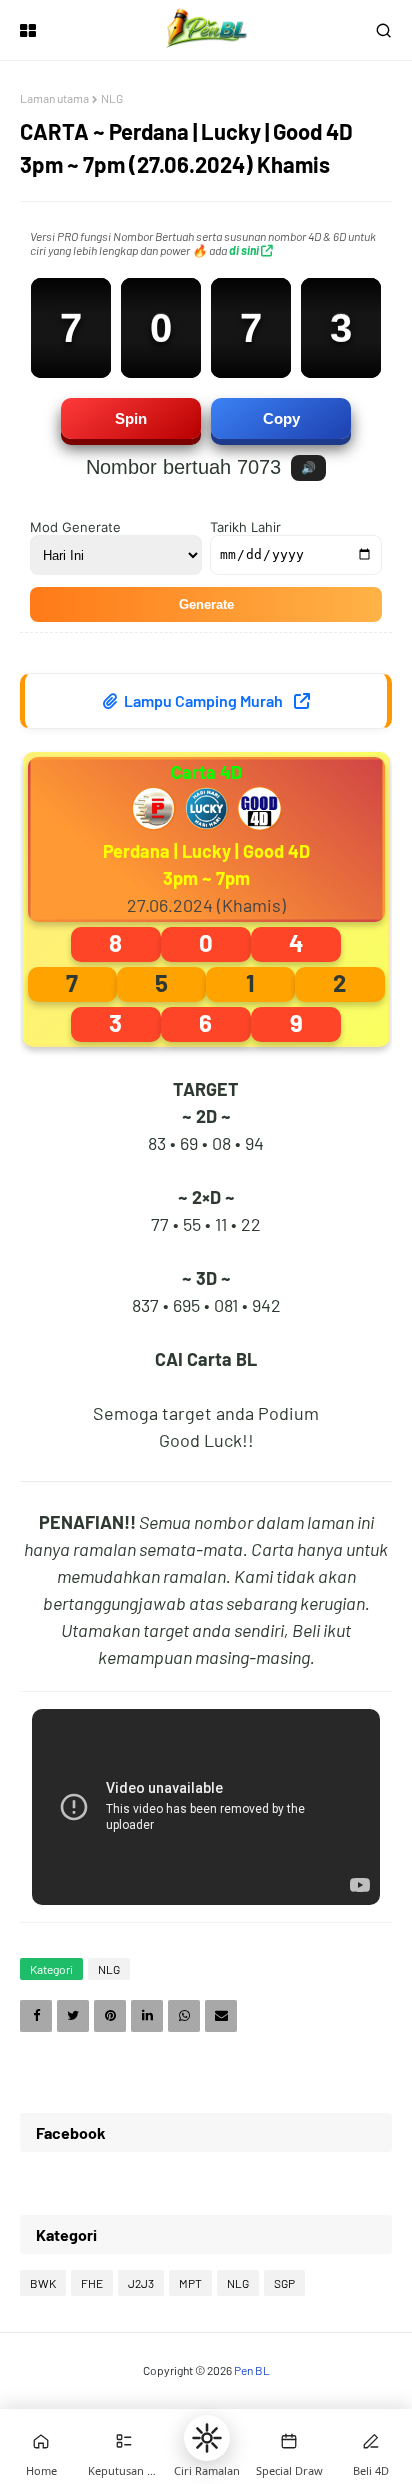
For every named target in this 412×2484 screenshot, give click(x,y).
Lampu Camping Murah (203, 700)
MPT (190, 2283)
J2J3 (141, 2283)
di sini (245, 250)
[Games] (124, 2441)
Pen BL (252, 2370)
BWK (43, 2283)
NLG (112, 98)
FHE (92, 2283)
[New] (289, 2441)
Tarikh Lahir (245, 527)
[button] (207, 2438)
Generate (206, 604)
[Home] (41, 2441)
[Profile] (371, 2441)
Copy (281, 418)
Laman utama (54, 98)
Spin (131, 418)
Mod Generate (75, 527)
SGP (284, 2283)
